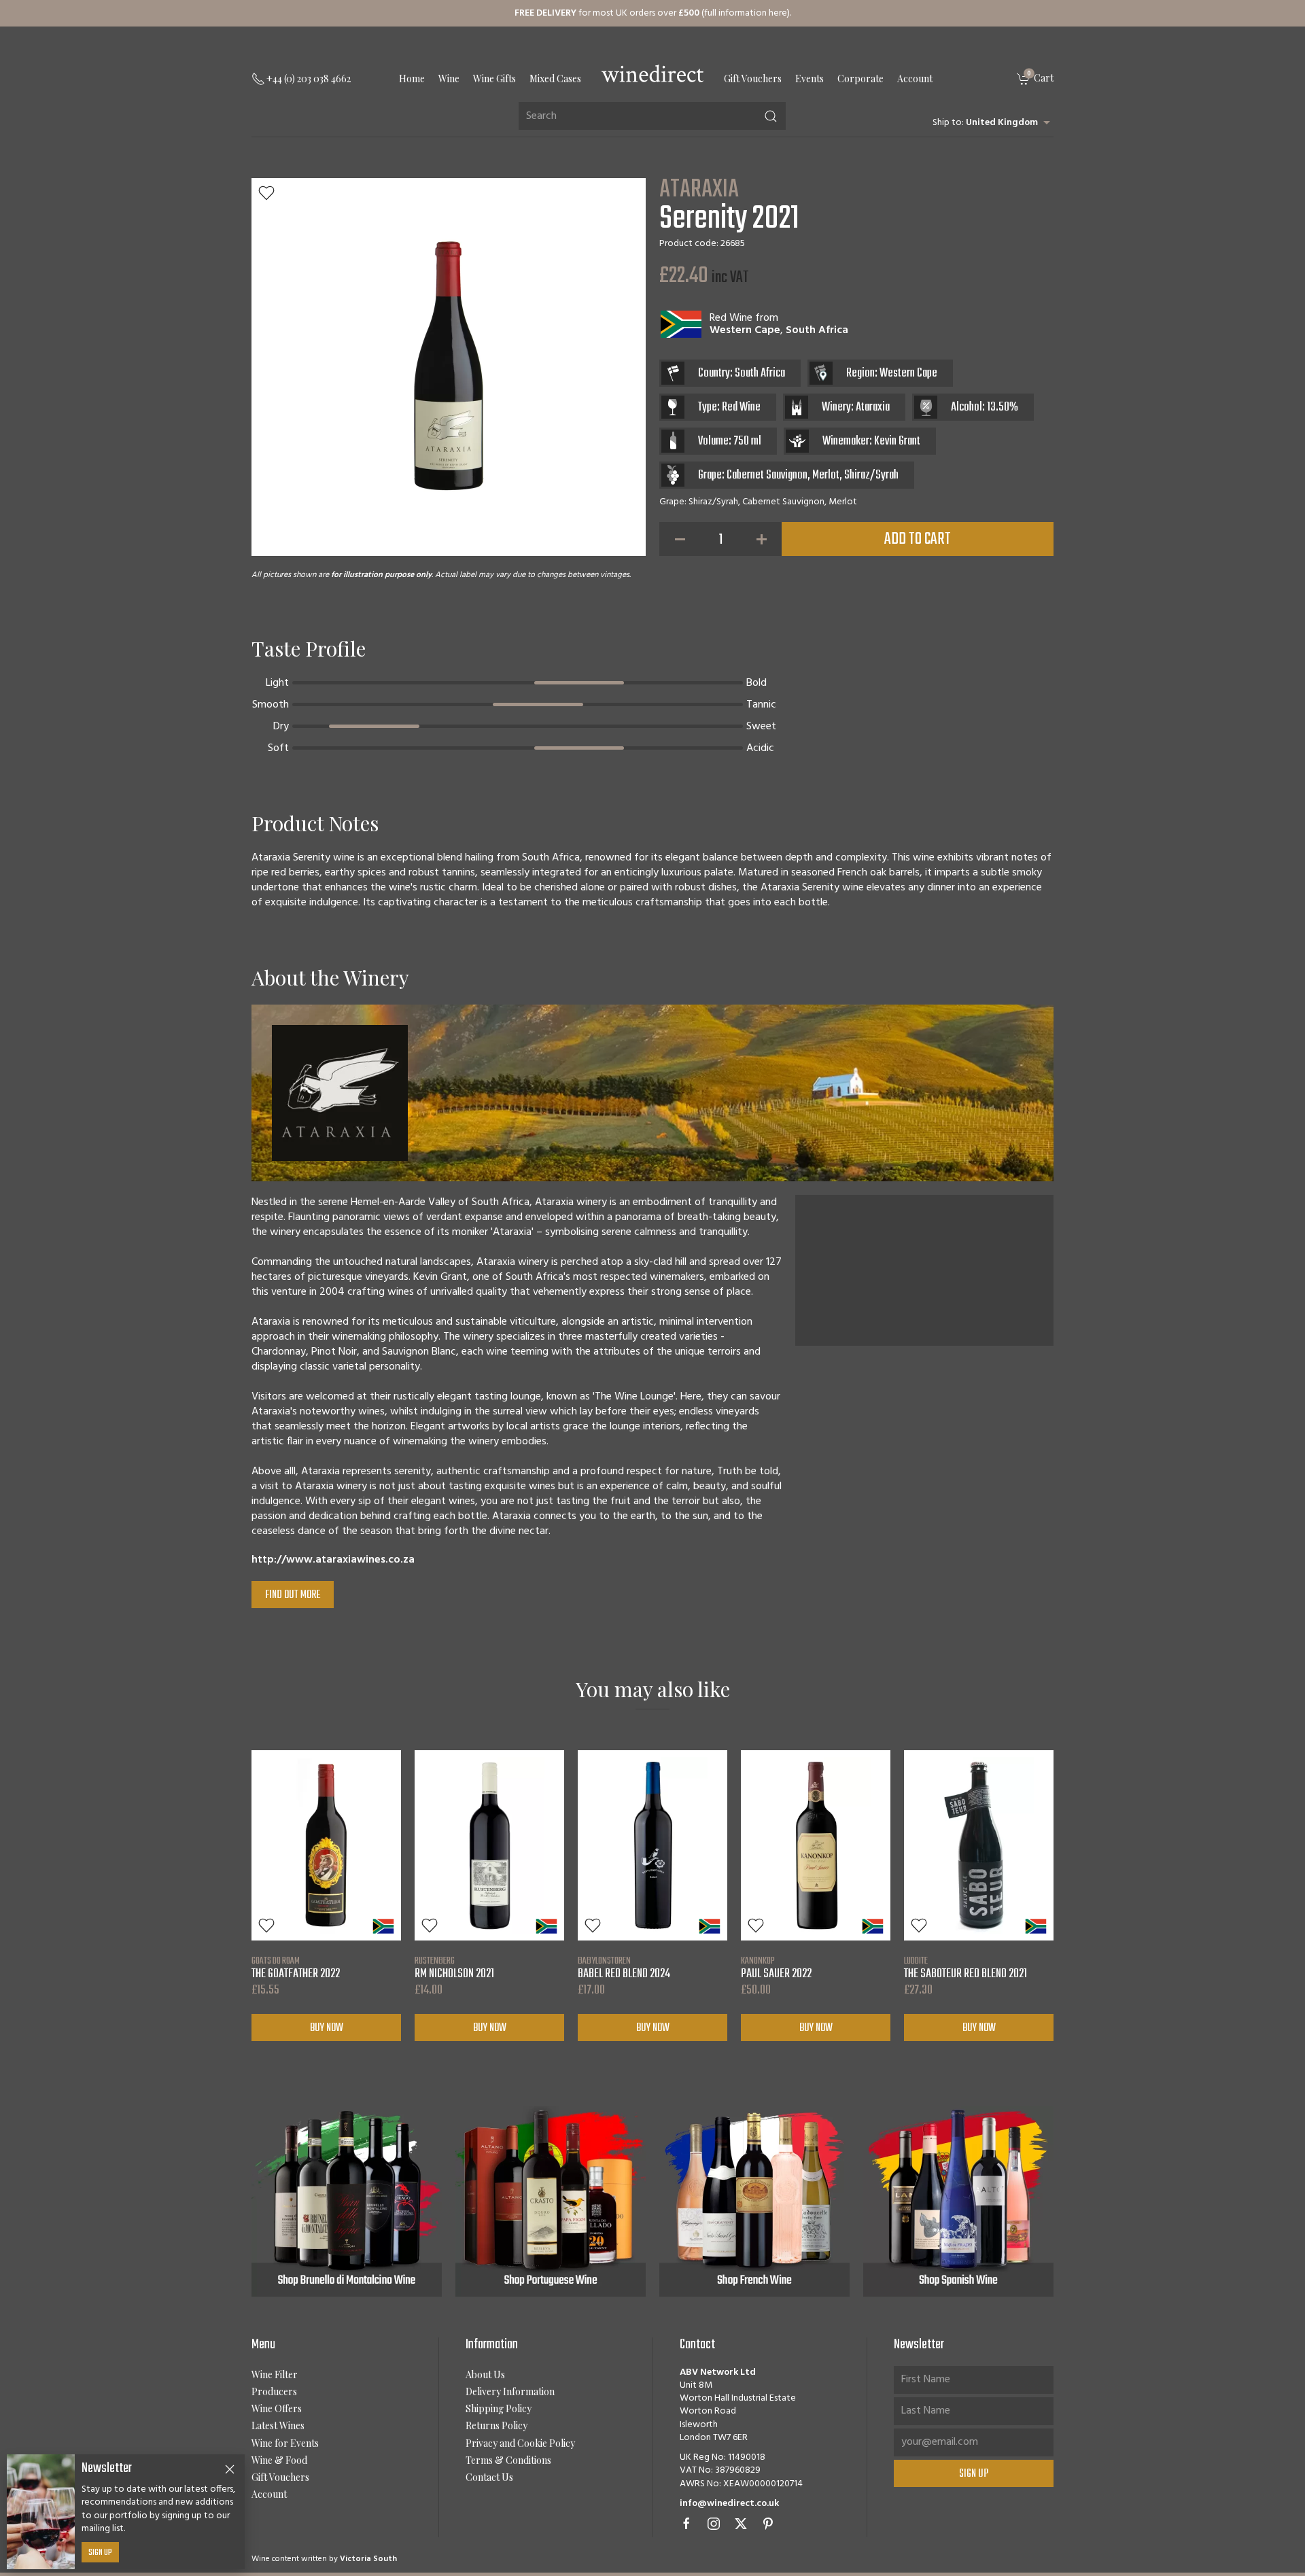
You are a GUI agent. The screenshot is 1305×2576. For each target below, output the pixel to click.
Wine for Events (285, 2443)
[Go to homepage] (652, 73)
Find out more (293, 1595)
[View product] (326, 1845)
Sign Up (100, 2553)
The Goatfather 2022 (296, 1968)
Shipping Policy (499, 2408)
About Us (485, 2374)
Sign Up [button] (974, 2474)
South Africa (817, 330)
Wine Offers (277, 2408)
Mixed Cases (555, 79)
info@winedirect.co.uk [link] (729, 2504)
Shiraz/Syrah (871, 475)
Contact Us (489, 2477)
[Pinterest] (768, 2524)
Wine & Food (279, 2460)
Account (915, 79)
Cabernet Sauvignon (767, 475)
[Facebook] (686, 2524)
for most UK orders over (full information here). (653, 13)
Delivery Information (510, 2391)
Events (810, 79)
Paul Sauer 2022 (776, 1968)
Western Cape (745, 330)
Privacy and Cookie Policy (520, 2443)
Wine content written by (324, 2559)
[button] (266, 193)
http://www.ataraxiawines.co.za (333, 1560)
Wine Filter (275, 2374)
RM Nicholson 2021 (454, 1968)
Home (412, 79)
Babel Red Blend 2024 (624, 1968)
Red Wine (731, 318)
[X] (741, 2524)
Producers (274, 2391)
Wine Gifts (494, 79)
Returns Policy (497, 2425)
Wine (449, 79)
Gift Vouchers (753, 79)
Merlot (826, 475)
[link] (1035, 79)
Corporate (860, 79)
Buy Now (327, 2027)
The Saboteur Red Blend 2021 (965, 1968)
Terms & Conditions (508, 2460)
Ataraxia (699, 190)
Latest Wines (278, 2425)
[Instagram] (714, 2524)
